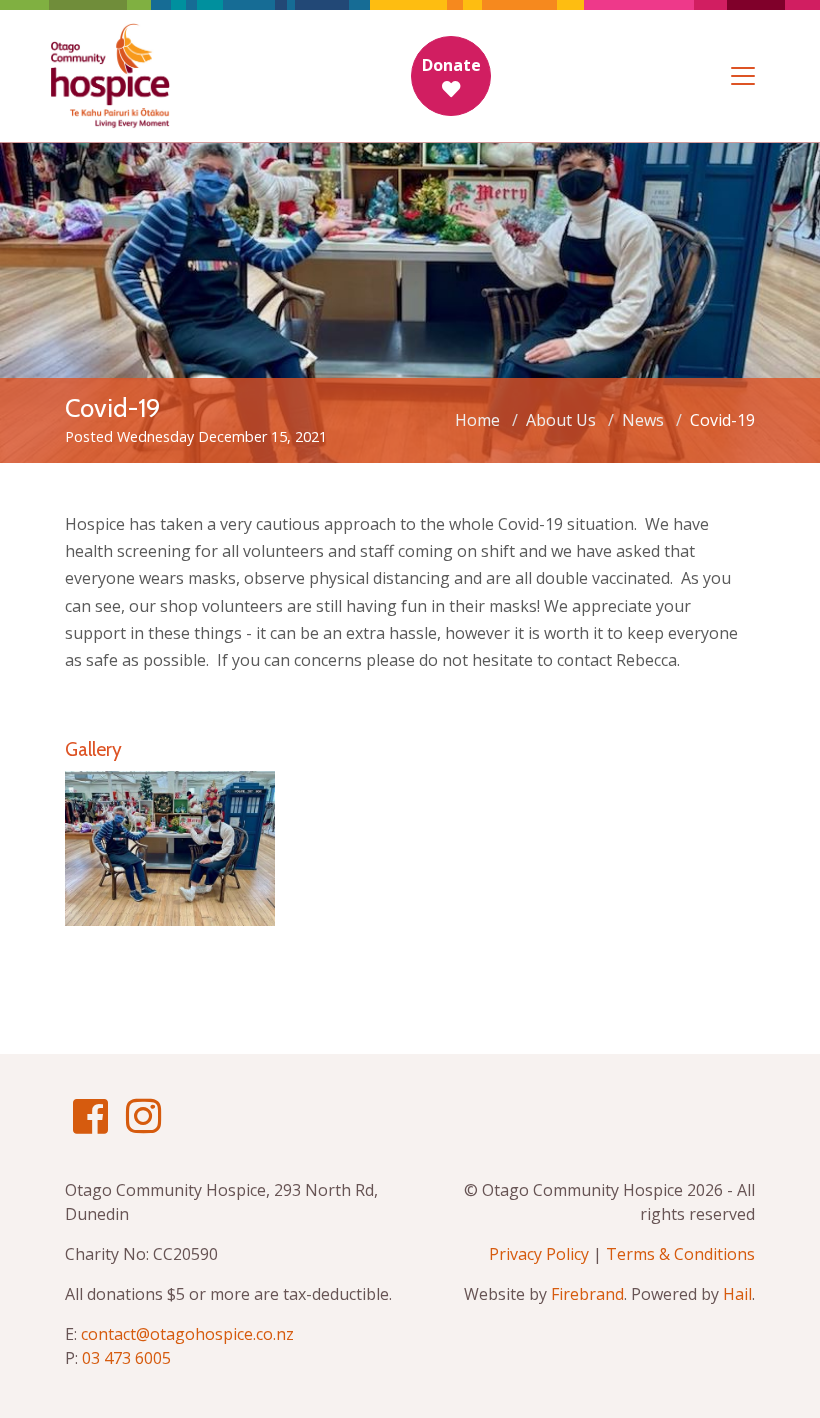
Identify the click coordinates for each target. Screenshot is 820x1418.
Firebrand (587, 1294)
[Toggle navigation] (743, 76)
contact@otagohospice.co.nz (187, 1334)
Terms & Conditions (680, 1254)
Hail (737, 1294)
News (643, 420)
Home (477, 420)
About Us (561, 420)
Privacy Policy (539, 1254)
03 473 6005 (126, 1358)
